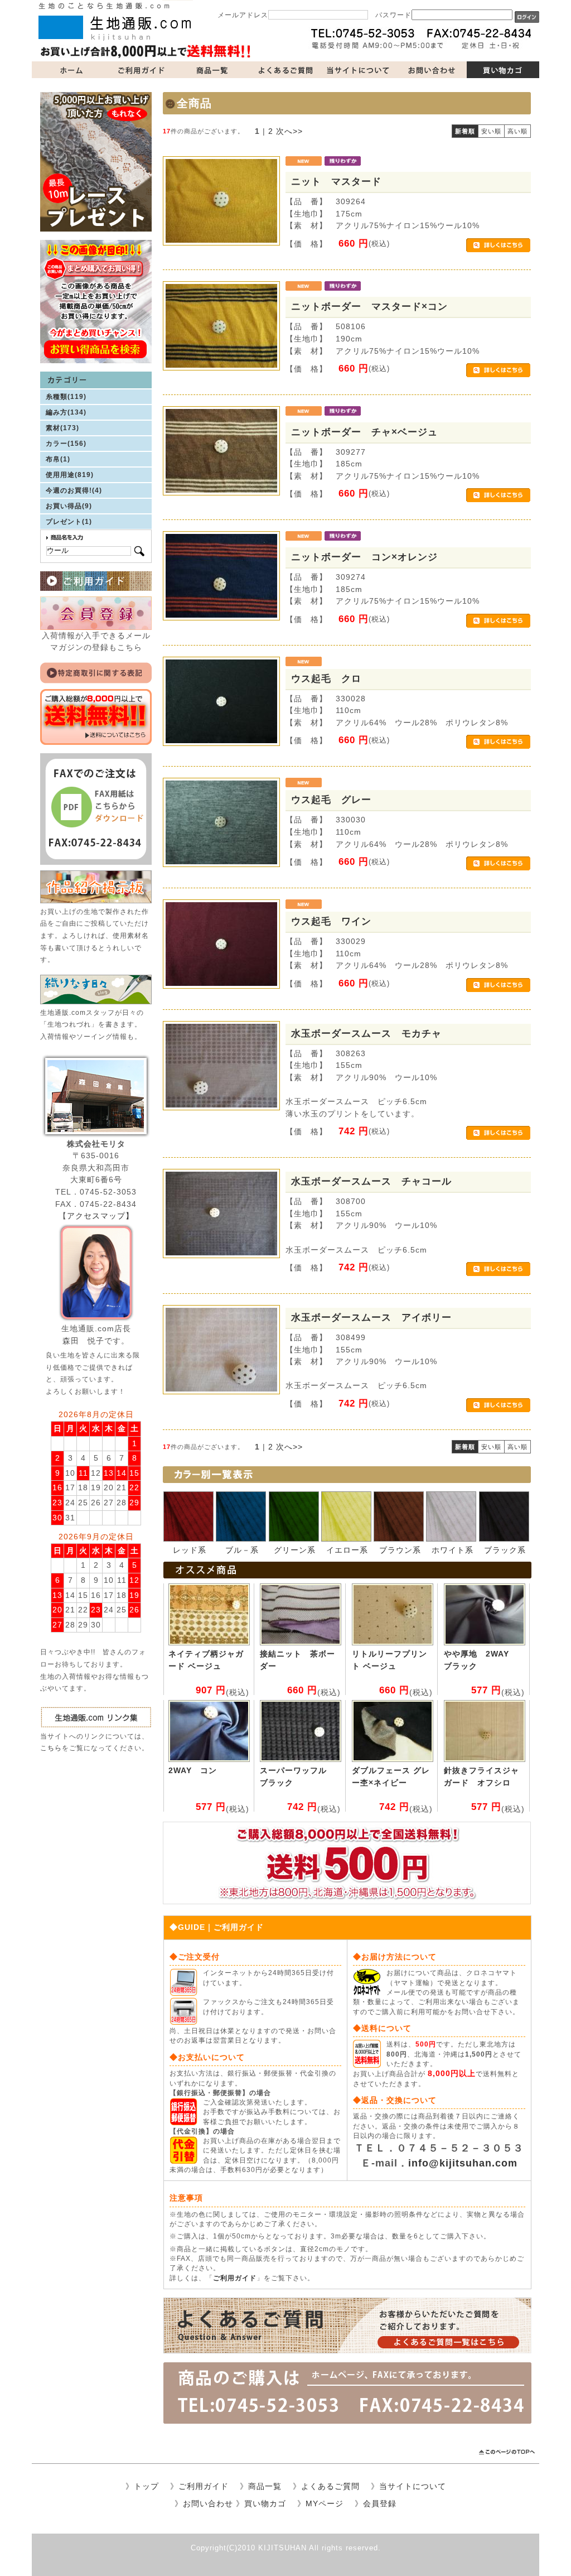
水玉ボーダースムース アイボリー (371, 1317)
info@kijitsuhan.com (463, 2163)
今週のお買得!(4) (74, 490)
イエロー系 (347, 1550)
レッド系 (190, 1550)
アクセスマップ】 (100, 1216)
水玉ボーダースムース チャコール (371, 1181)
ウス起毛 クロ (326, 678)
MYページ (325, 2503)
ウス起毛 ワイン (331, 921)
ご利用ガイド (141, 70)
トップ (146, 2486)
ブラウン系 (400, 1550)
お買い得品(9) (69, 506)
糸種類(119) (66, 397)
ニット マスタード (336, 181)
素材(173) (62, 428)
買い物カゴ (503, 70)
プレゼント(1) (69, 522)
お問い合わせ (430, 70)
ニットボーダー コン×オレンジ (364, 557)
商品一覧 (213, 70)
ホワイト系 (453, 1550)
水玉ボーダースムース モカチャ (366, 1033)
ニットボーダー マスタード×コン (369, 306)
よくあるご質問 (285, 70)
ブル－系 (242, 1550)
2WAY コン (193, 1770)
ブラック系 (505, 1550)
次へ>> (289, 131)
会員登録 (380, 2503)
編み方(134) (66, 412)
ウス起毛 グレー (331, 800)
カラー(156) (66, 444)
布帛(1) (58, 459)
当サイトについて (358, 70)
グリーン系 (295, 1550)
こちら (51, 1748)
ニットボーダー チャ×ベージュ (364, 432)
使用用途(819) (70, 475)
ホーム (68, 70)
